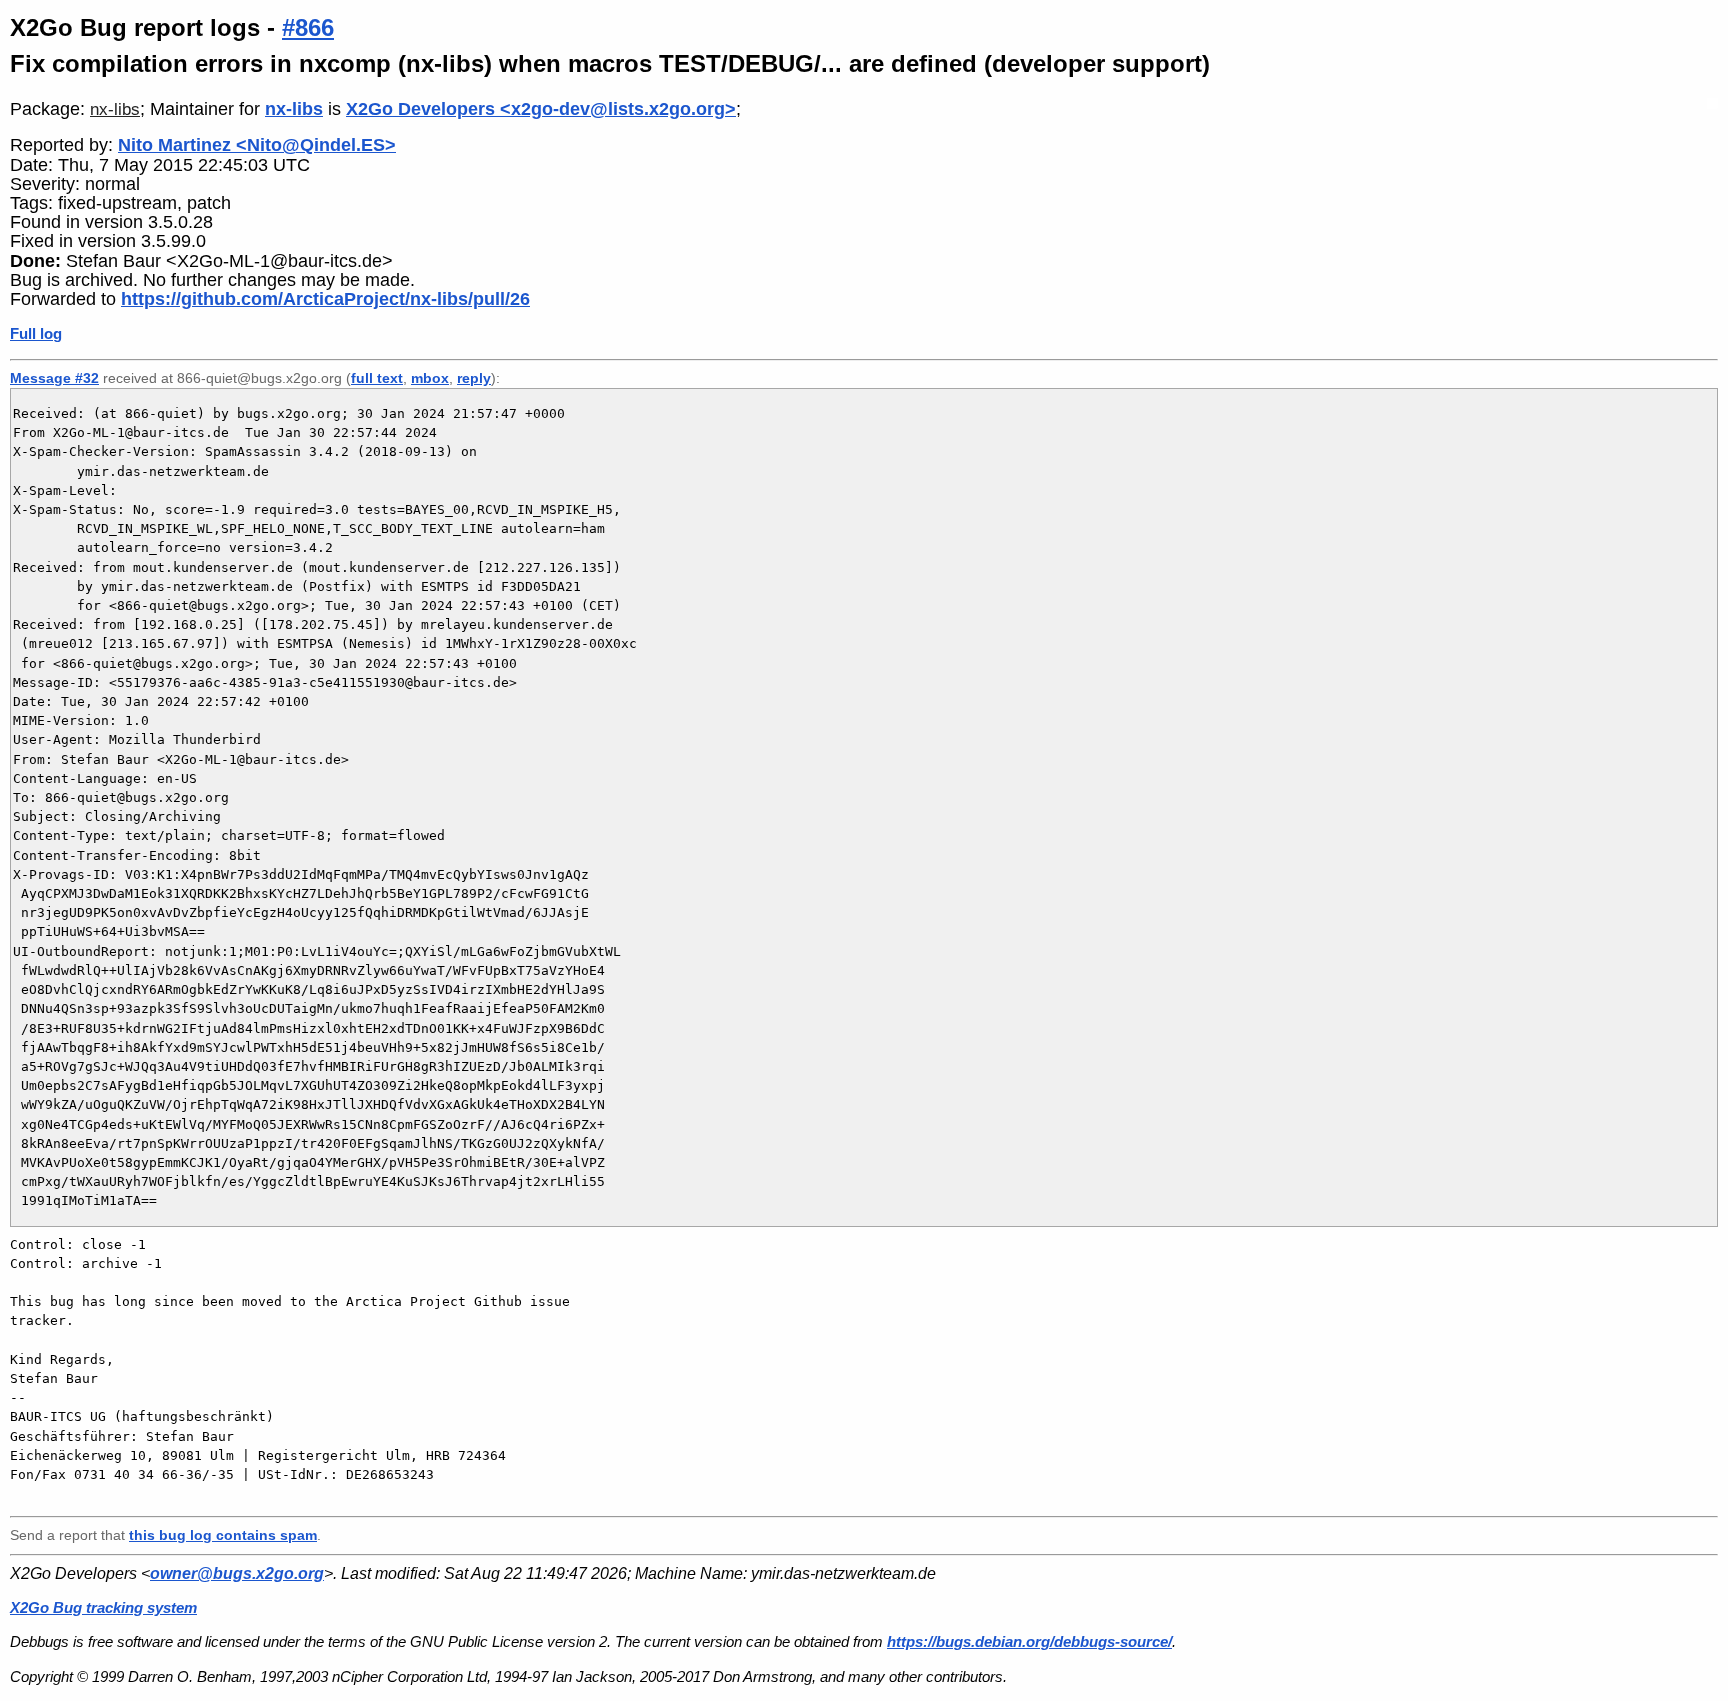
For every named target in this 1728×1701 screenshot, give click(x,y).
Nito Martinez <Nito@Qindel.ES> (257, 145)
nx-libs (115, 109)
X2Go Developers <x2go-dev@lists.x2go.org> (541, 109)
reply (474, 378)
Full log (36, 333)
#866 (308, 27)
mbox (430, 378)
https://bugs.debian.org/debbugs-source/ (1029, 1641)
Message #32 (54, 378)
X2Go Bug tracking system (103, 1607)
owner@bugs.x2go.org (237, 1573)
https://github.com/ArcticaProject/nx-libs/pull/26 (325, 299)
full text (377, 378)
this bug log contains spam (223, 1535)
